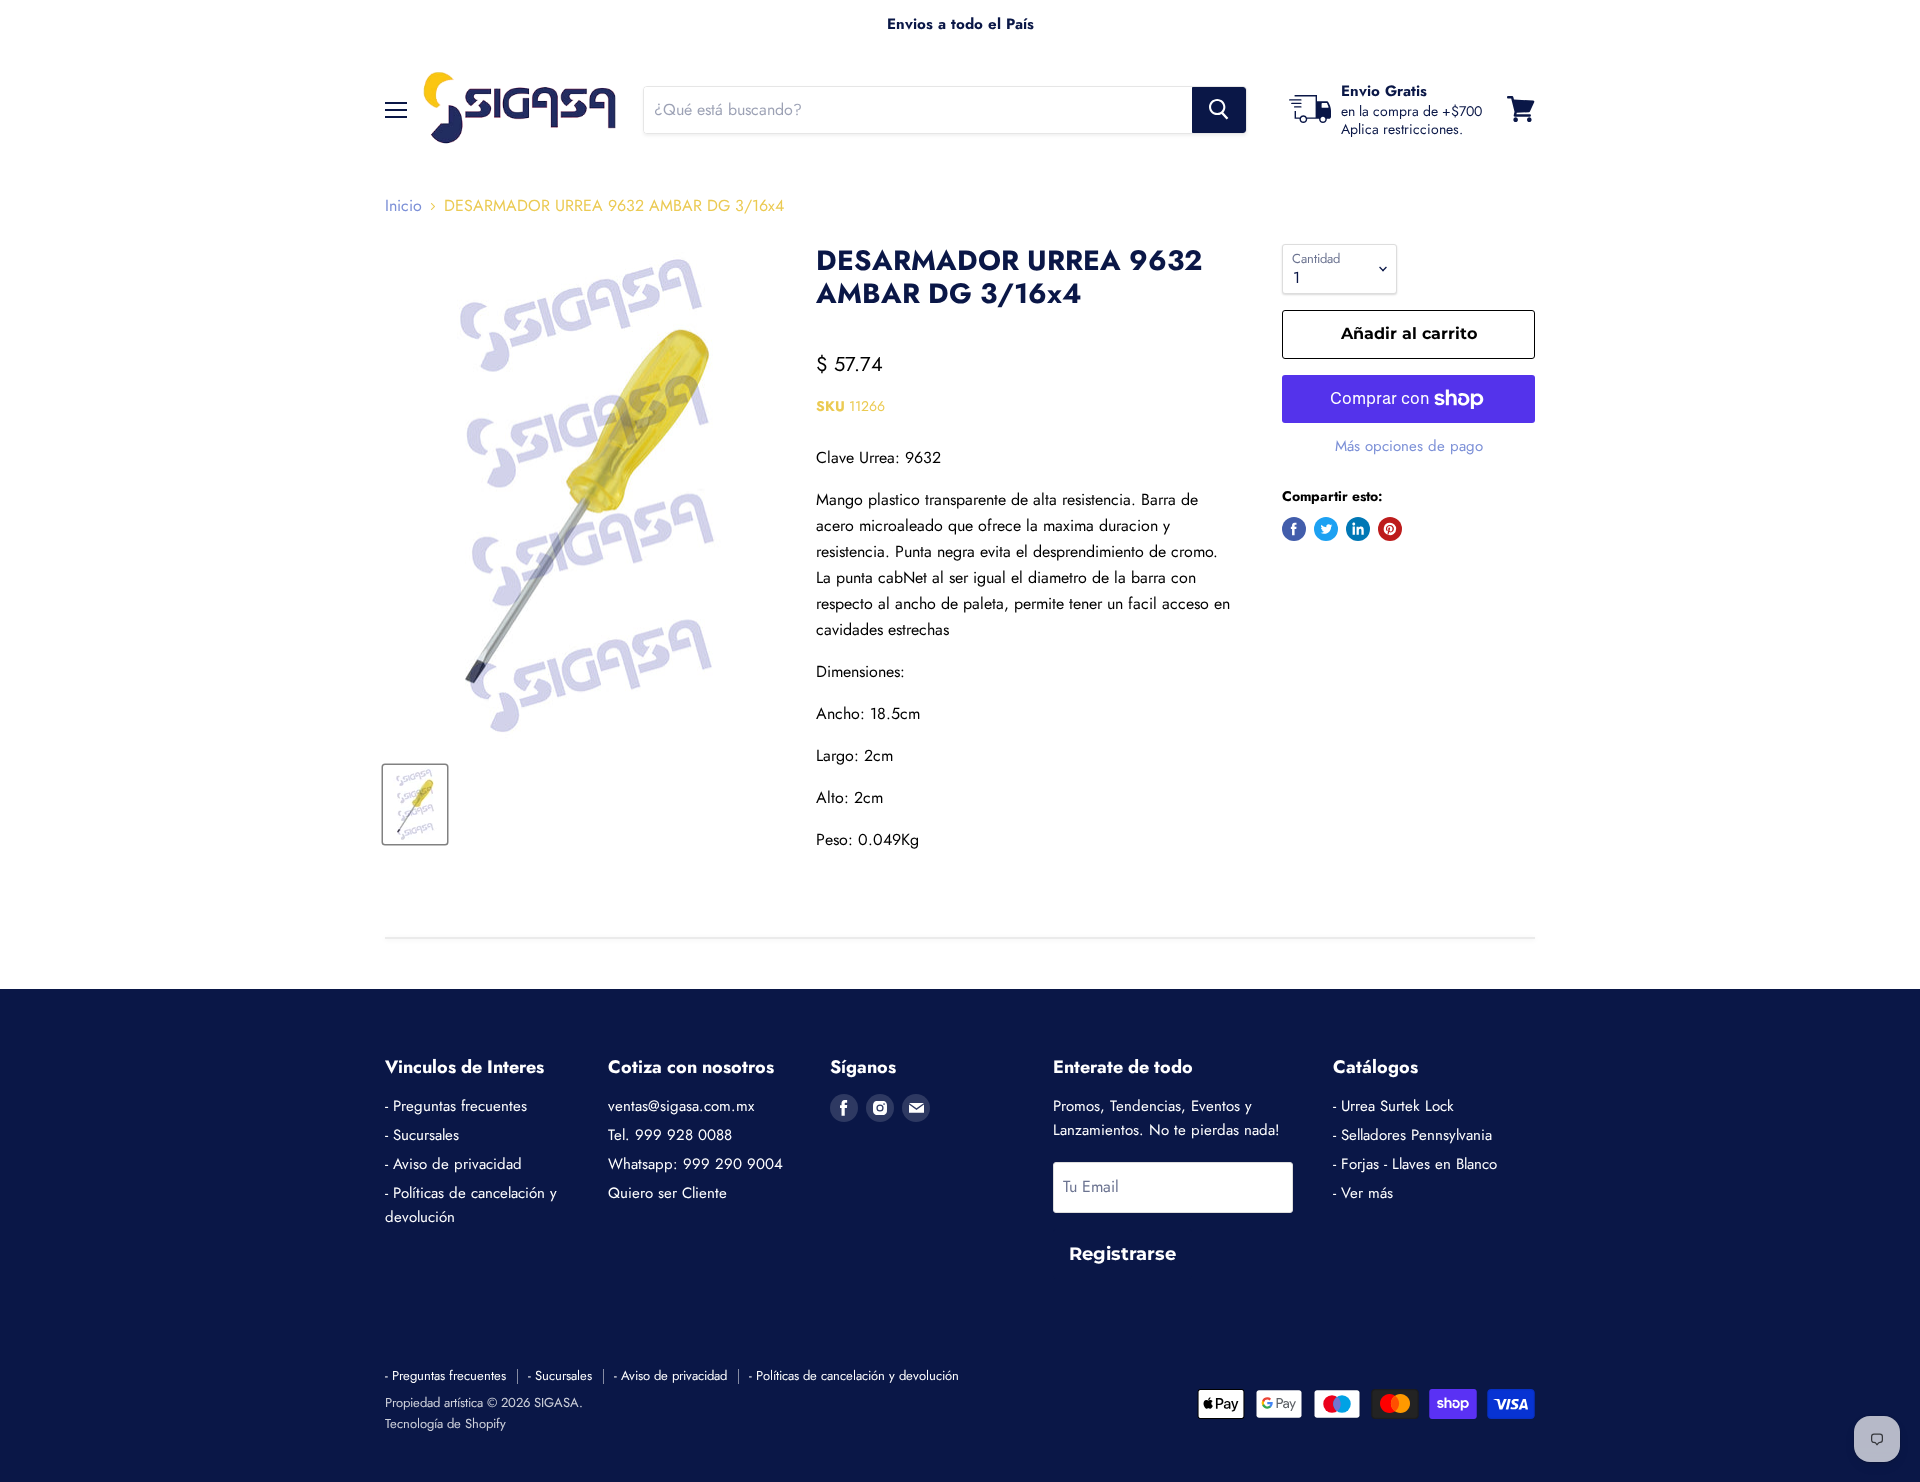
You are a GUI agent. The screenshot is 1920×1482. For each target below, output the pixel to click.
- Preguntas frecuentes (456, 1106)
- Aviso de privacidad (453, 1164)
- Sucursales (422, 1135)
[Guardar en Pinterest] (1390, 529)
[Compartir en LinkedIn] (1358, 529)
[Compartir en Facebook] (1294, 529)
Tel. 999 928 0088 (670, 1135)
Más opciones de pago (1409, 446)
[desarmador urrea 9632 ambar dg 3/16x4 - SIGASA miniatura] (415, 804)
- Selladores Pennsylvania (1412, 1135)
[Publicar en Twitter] (1326, 529)
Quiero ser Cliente (667, 1193)
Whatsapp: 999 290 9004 (695, 1164)
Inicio (403, 206)
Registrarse (1122, 1254)
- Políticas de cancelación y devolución (854, 1375)
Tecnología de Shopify (445, 1423)
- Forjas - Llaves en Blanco (1415, 1164)
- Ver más (1363, 1193)
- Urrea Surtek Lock (1393, 1106)
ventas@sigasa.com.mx (681, 1106)
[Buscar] (1219, 109)
